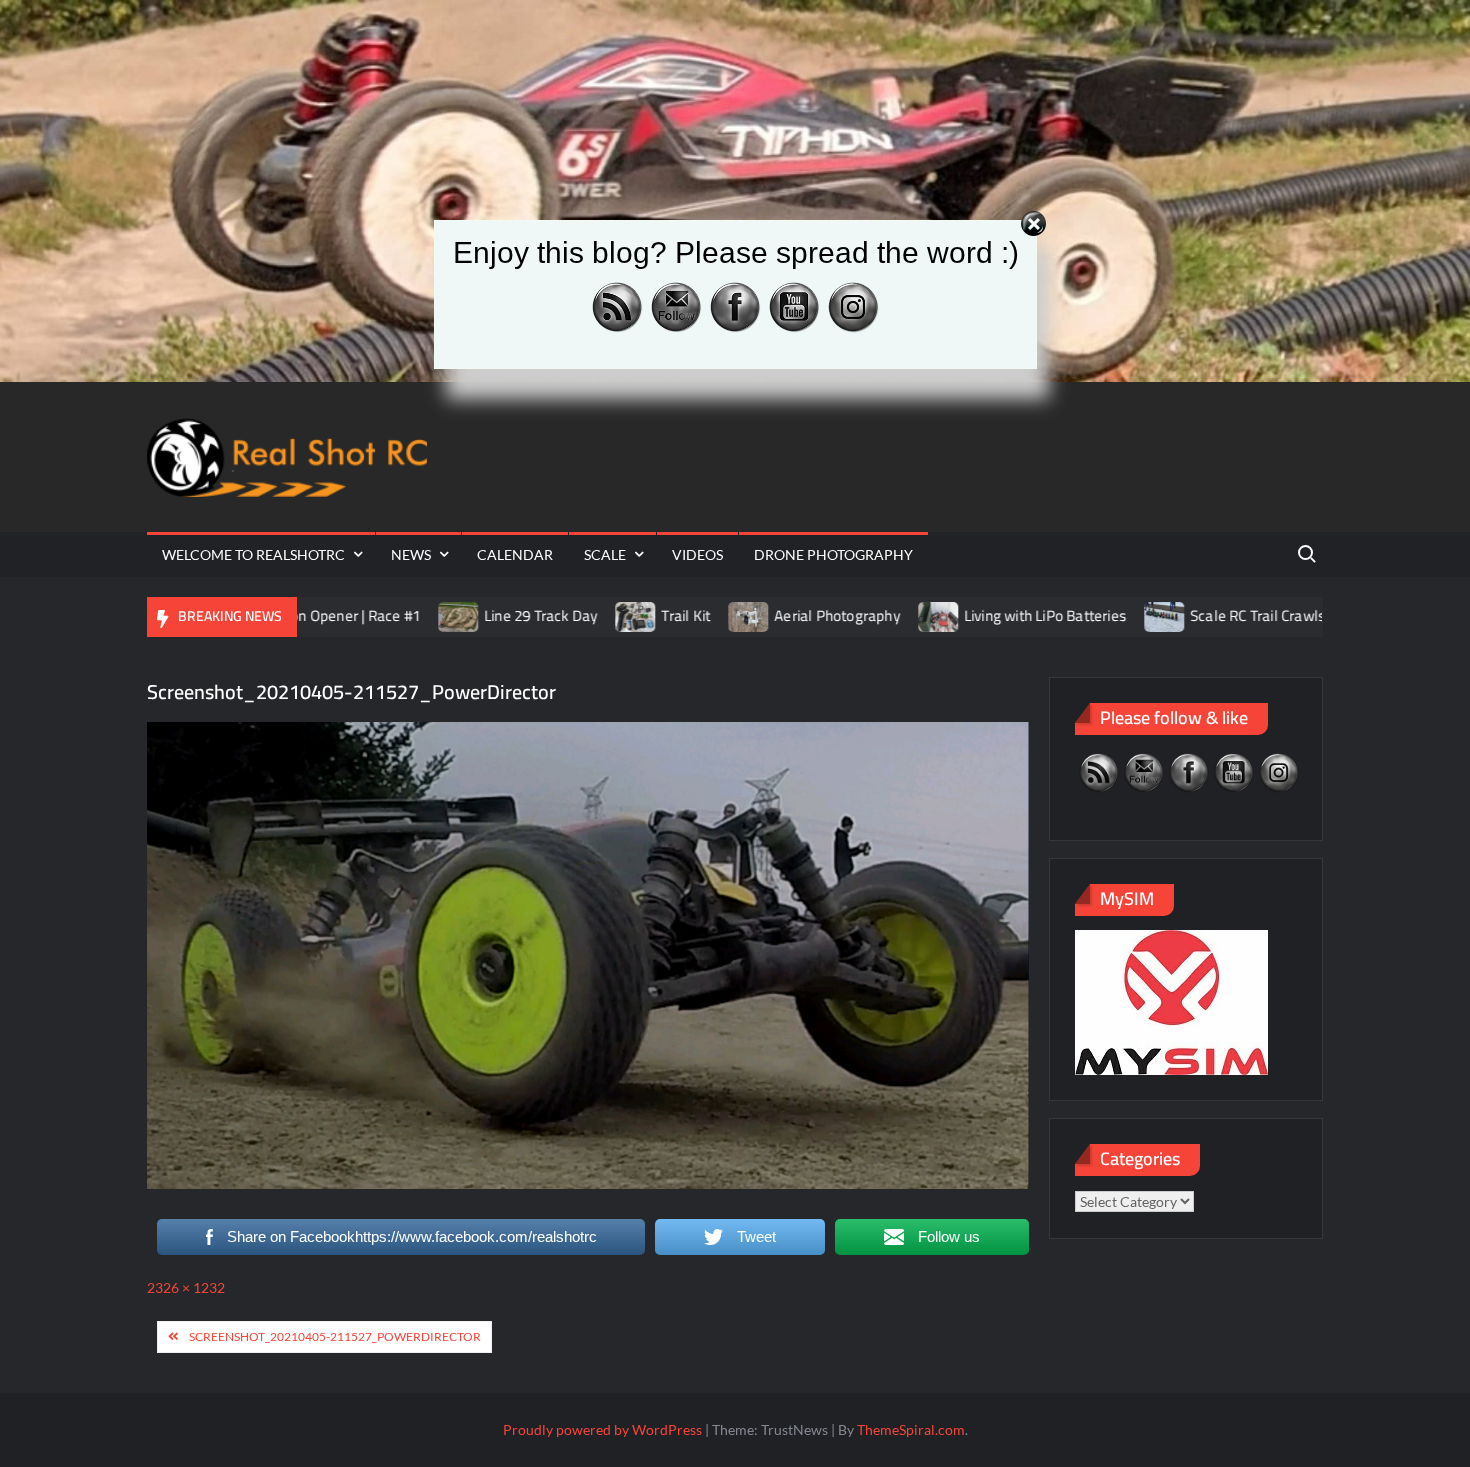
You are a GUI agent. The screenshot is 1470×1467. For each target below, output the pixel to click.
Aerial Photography (759, 615)
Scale (605, 554)
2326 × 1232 (186, 1287)
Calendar (515, 554)
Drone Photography (833, 554)
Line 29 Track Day (462, 615)
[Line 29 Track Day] (381, 615)
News (411, 554)
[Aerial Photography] (671, 615)
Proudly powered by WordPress (602, 1429)
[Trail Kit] (558, 615)
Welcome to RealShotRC (253, 554)
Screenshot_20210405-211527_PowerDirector (335, 1336)
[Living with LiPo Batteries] (861, 615)
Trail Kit (607, 615)
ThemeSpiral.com (911, 1429)
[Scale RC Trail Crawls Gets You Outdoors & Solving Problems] (1087, 615)
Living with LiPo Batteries (967, 615)
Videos (697, 554)
